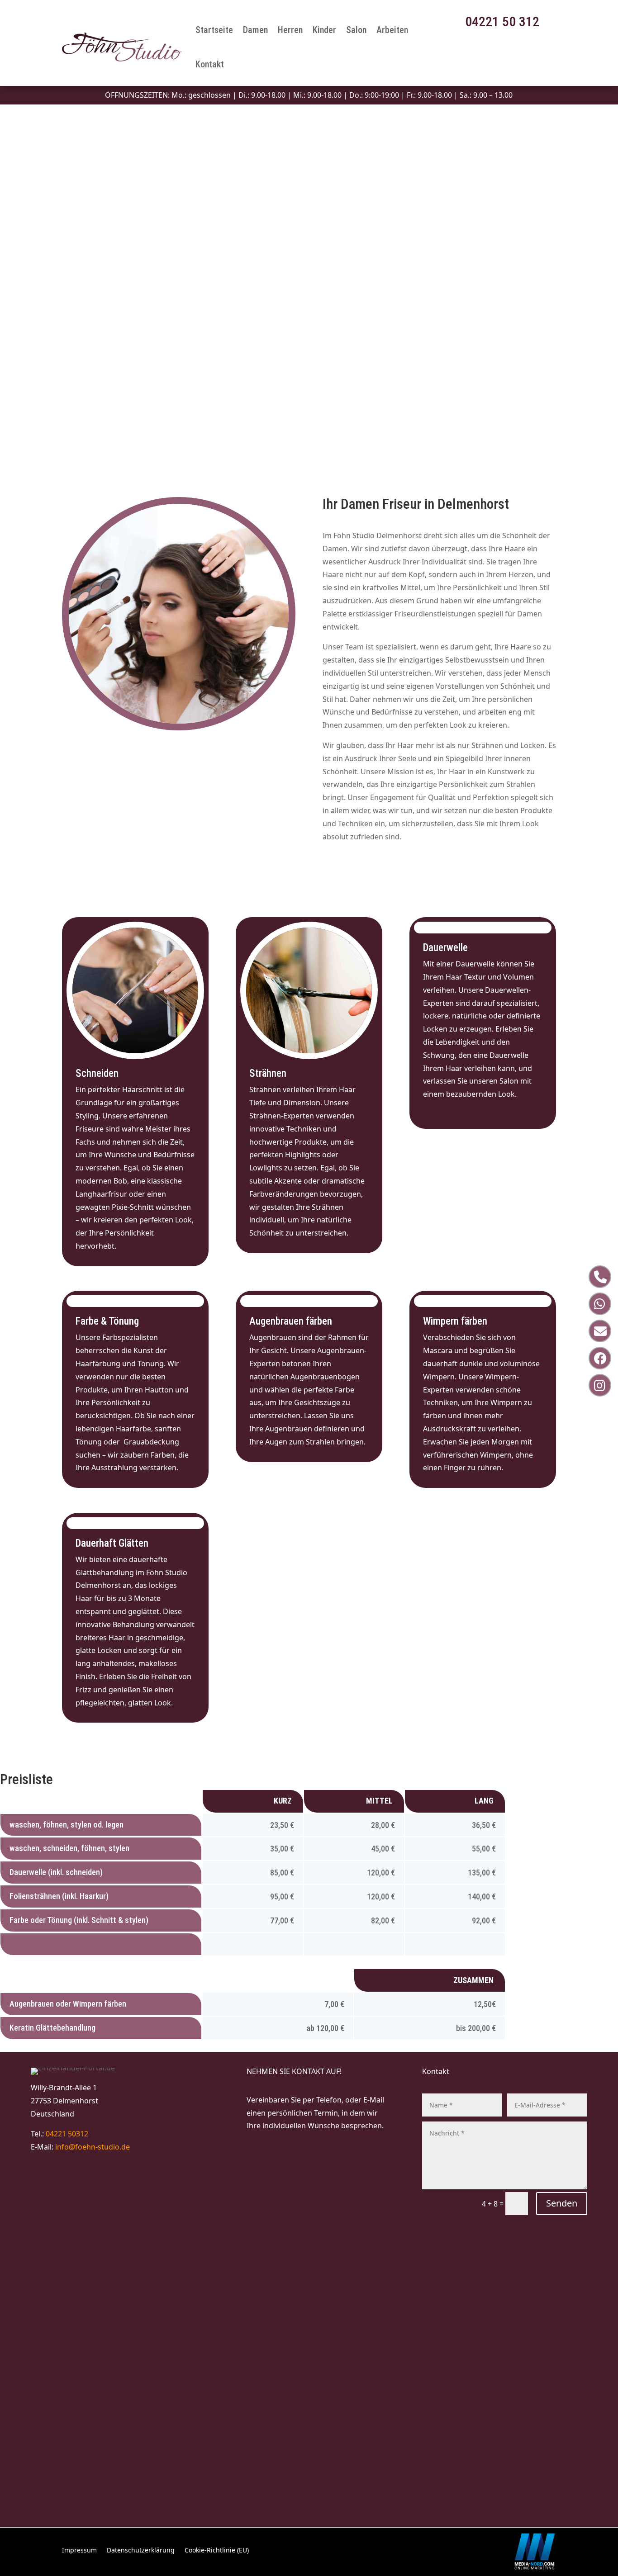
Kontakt (210, 64)
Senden (562, 2203)
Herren (290, 30)
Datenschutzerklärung (141, 2551)
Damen (255, 30)
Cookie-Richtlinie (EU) (217, 2551)
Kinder (324, 30)
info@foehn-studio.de (93, 2147)
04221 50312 (67, 2134)
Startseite (214, 30)
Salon (356, 30)
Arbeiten (392, 30)
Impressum (79, 2551)
